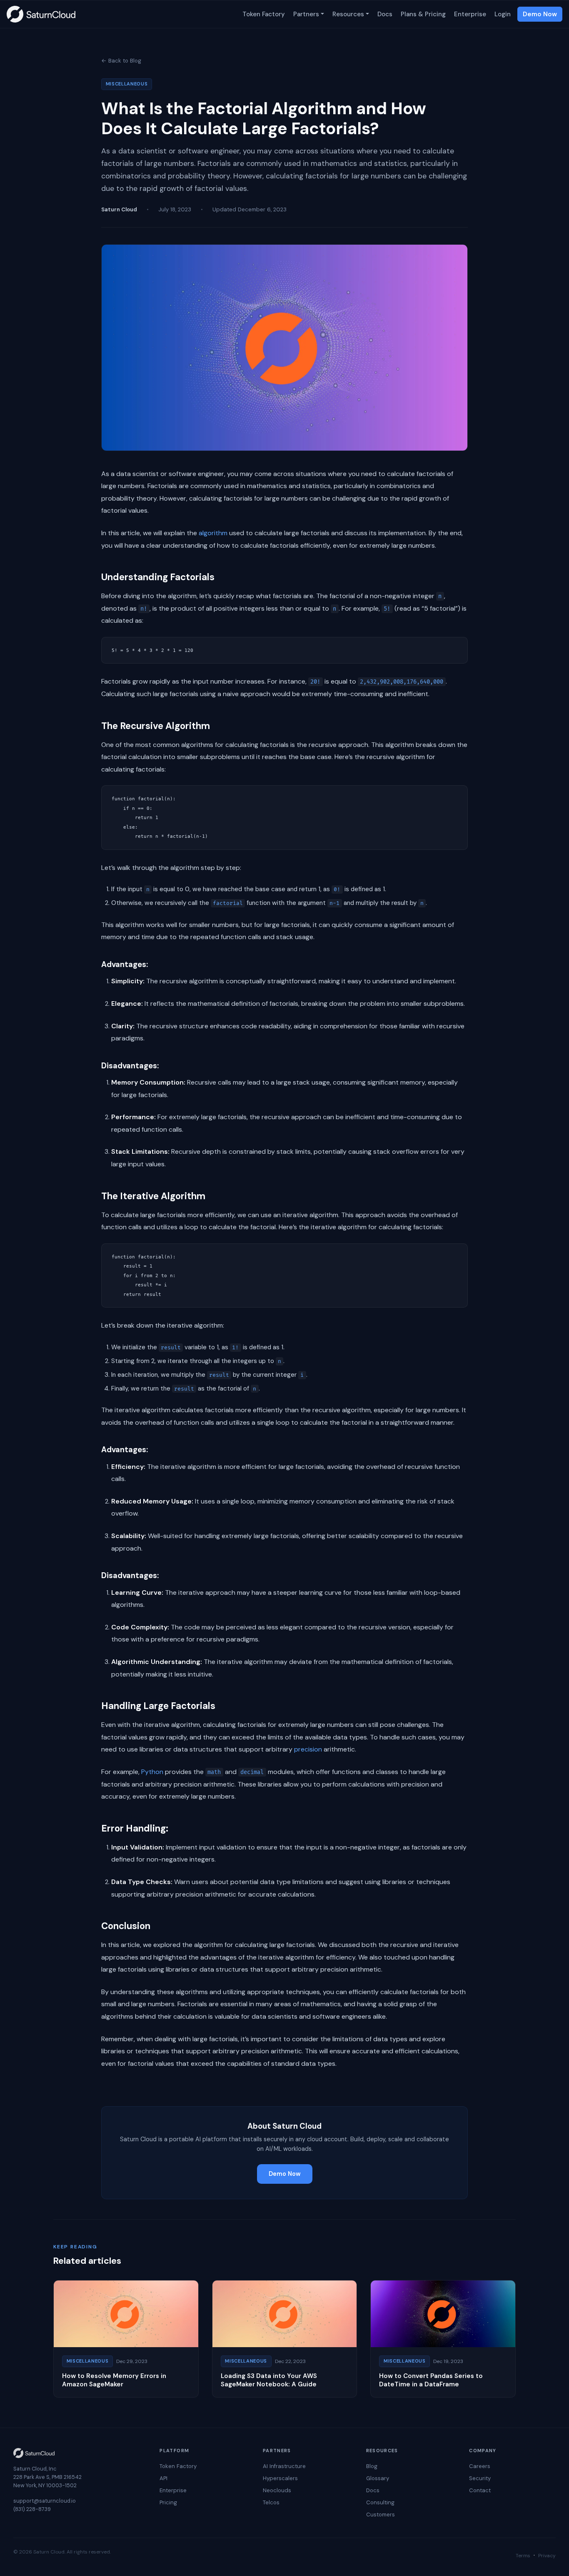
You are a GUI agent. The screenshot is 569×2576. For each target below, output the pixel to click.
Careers (480, 2466)
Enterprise (470, 14)
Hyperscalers (280, 2478)
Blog (372, 2466)
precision (308, 1749)
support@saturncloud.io (45, 2501)
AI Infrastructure (284, 2466)
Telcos (271, 2502)
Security (480, 2478)
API (163, 2478)
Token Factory (264, 14)
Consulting (380, 2502)
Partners (306, 14)
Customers (381, 2515)
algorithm (213, 533)
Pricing (168, 2502)
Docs (385, 14)
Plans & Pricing (423, 14)
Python (152, 1772)
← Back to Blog (121, 61)
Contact (480, 2490)
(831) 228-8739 (32, 2509)
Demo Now (540, 14)
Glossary (378, 2478)
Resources (348, 14)
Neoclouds (277, 2490)
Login (503, 14)
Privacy (547, 2556)
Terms (523, 2556)
